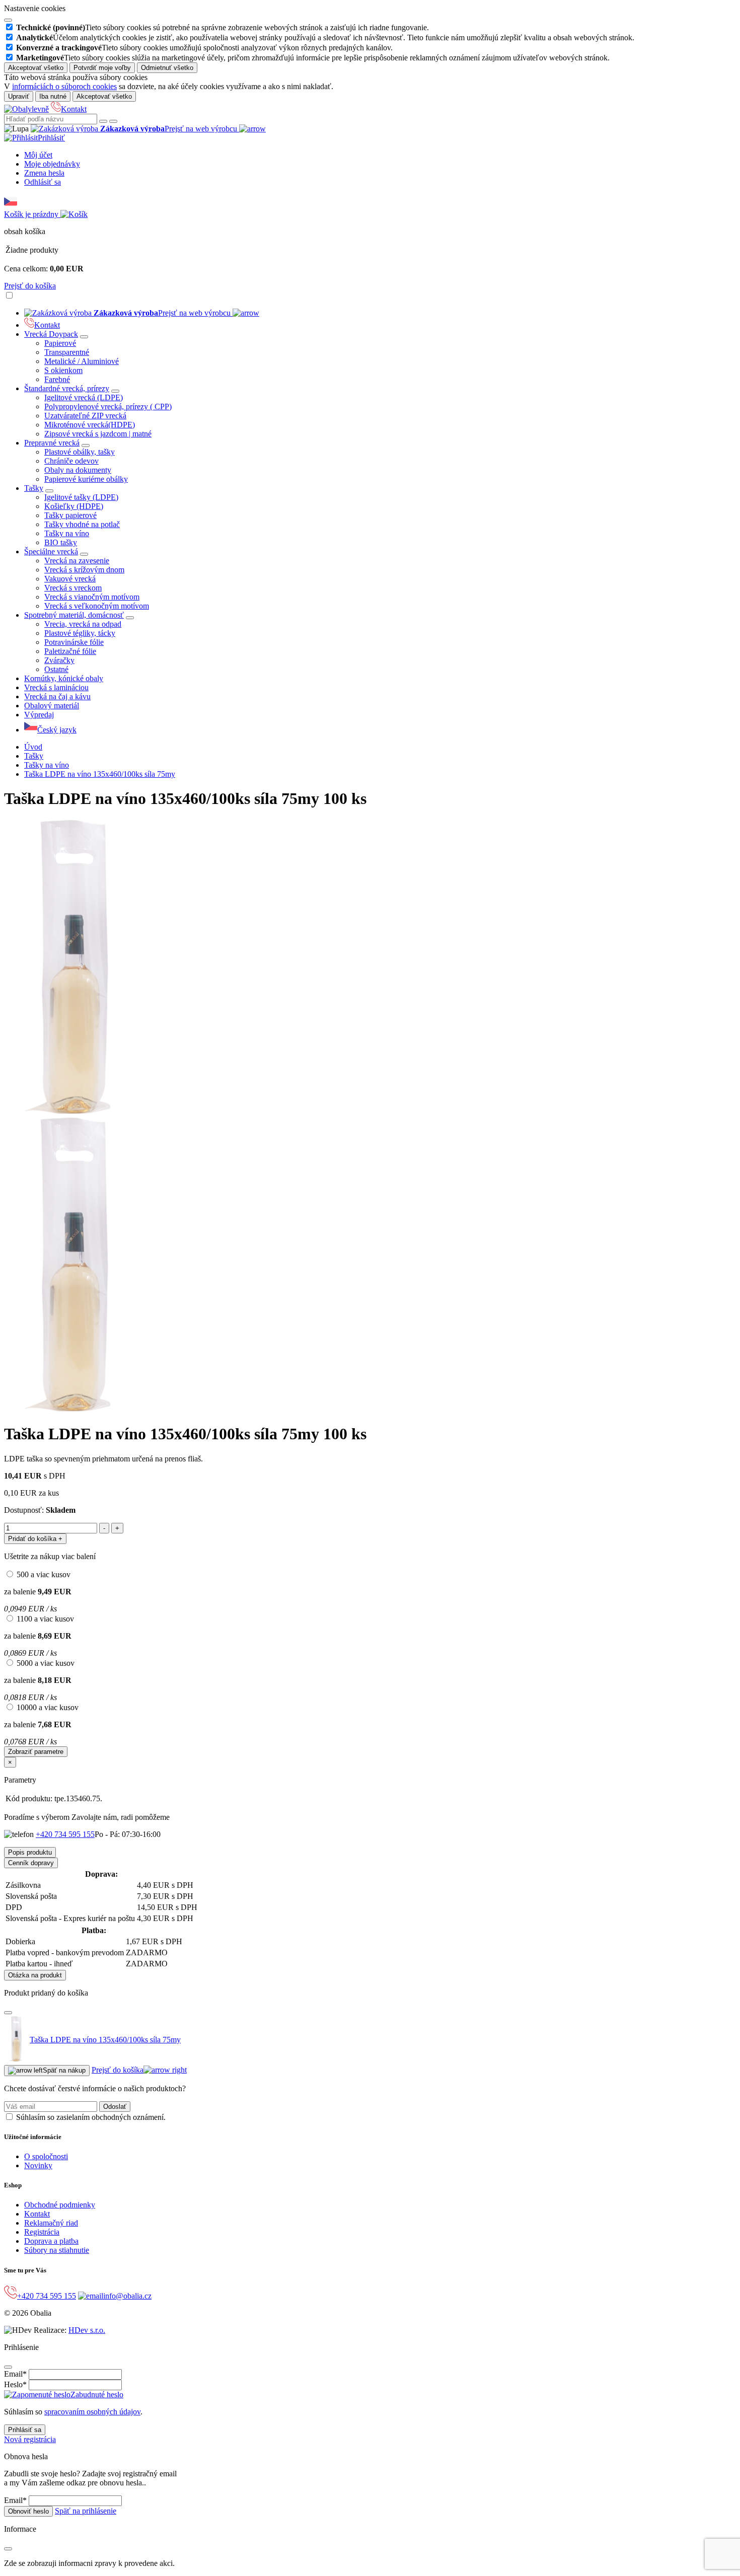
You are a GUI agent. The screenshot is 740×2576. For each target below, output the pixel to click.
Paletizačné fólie (70, 651)
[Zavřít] (8, 2013)
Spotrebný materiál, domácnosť (74, 615)
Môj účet (38, 155)
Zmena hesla (44, 173)
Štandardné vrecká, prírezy (67, 388)
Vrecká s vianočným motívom (92, 597)
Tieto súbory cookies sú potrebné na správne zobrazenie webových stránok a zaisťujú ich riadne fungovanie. (223, 27)
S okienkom (63, 370)
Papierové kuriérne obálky (86, 479)
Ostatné (56, 669)
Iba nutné (53, 96)
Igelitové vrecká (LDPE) (84, 397)
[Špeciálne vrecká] (84, 554)
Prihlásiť (51, 138)
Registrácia (42, 2232)
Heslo (15, 2384)
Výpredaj (39, 715)
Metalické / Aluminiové (82, 361)
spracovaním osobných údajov (92, 2412)
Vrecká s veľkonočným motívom (97, 606)
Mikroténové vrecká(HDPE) (90, 425)
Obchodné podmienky (60, 2205)
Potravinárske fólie (74, 642)
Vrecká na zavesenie (77, 561)
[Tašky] (49, 491)
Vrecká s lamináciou (56, 687)
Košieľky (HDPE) (74, 506)
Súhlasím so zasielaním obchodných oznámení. (91, 2117)
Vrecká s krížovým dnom (84, 570)
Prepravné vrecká (52, 443)
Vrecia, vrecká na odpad (83, 624)
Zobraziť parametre (36, 1752)
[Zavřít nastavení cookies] (8, 20)
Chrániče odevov (71, 461)
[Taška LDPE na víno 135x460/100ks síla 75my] (76, 1112)
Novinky (38, 2165)
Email (15, 2374)
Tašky (34, 488)
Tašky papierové (70, 515)
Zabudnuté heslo (97, 2395)
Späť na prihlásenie (86, 2511)
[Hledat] (103, 121)
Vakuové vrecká (70, 579)
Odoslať (115, 2107)
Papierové (60, 343)
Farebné (57, 379)
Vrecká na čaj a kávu (57, 696)
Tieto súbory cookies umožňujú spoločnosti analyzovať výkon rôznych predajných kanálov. (204, 48)
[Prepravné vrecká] (86, 446)
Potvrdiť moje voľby (102, 68)
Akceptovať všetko (36, 68)
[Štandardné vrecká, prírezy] (115, 391)
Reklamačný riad (51, 2223)
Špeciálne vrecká (51, 551)
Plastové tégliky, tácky (80, 633)
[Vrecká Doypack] (84, 337)
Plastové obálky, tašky (80, 452)
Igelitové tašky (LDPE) (81, 497)
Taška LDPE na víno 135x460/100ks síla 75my (100, 774)
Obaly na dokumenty (78, 470)
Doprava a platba (51, 2241)
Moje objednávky (52, 164)
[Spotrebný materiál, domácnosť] (130, 618)
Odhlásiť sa (43, 182)
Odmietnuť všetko (167, 68)
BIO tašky (61, 542)
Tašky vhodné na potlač (82, 524)
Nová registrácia (30, 2439)
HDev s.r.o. (87, 2330)
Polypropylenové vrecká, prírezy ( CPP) (108, 407)
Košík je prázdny (32, 214)
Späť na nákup (64, 2070)
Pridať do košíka (35, 1539)
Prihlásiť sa (25, 2430)
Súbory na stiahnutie (57, 2250)
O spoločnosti (46, 2156)
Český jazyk (57, 730)
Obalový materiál (52, 706)
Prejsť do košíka (30, 286)
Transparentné (67, 352)
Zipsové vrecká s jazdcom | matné (98, 434)
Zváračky (59, 660)
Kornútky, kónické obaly (64, 678)
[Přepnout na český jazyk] (11, 205)
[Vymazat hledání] (113, 121)
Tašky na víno (67, 533)
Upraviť (19, 96)
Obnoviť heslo (28, 2511)
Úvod (33, 747)
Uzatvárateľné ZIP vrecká (85, 416)
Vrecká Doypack (51, 334)
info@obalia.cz (127, 2296)
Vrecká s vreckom (73, 588)
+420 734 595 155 (65, 1834)
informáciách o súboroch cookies (64, 86)
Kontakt (74, 109)
